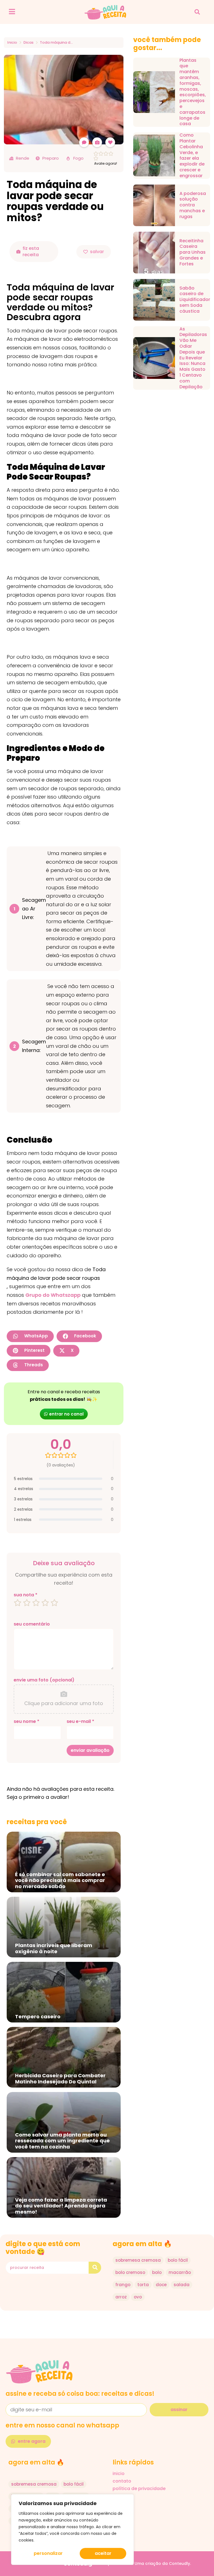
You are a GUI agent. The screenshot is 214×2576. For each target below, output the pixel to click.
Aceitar (103, 2553)
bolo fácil (178, 2260)
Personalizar (48, 2553)
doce (161, 2285)
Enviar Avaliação (90, 1750)
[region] (72, 2530)
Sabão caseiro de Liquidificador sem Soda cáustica (195, 300)
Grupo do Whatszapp (53, 1295)
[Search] (95, 2268)
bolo (157, 2272)
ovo (138, 2297)
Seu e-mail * (80, 1722)
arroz (121, 2297)
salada (182, 2285)
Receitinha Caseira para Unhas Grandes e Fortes (193, 253)
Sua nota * (25, 1595)
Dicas (28, 43)
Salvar (97, 252)
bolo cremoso (130, 2272)
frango (123, 2285)
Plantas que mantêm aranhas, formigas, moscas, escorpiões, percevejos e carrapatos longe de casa (193, 92)
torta (143, 2285)
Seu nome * (26, 1722)
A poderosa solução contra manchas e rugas (193, 205)
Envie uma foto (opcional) (44, 1680)
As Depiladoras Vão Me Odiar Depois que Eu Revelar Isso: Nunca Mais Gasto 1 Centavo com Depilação (193, 358)
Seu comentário (32, 1624)
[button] (197, 12)
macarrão (180, 2272)
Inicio (12, 43)
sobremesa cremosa (138, 2260)
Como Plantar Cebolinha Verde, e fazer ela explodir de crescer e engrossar (192, 155)
